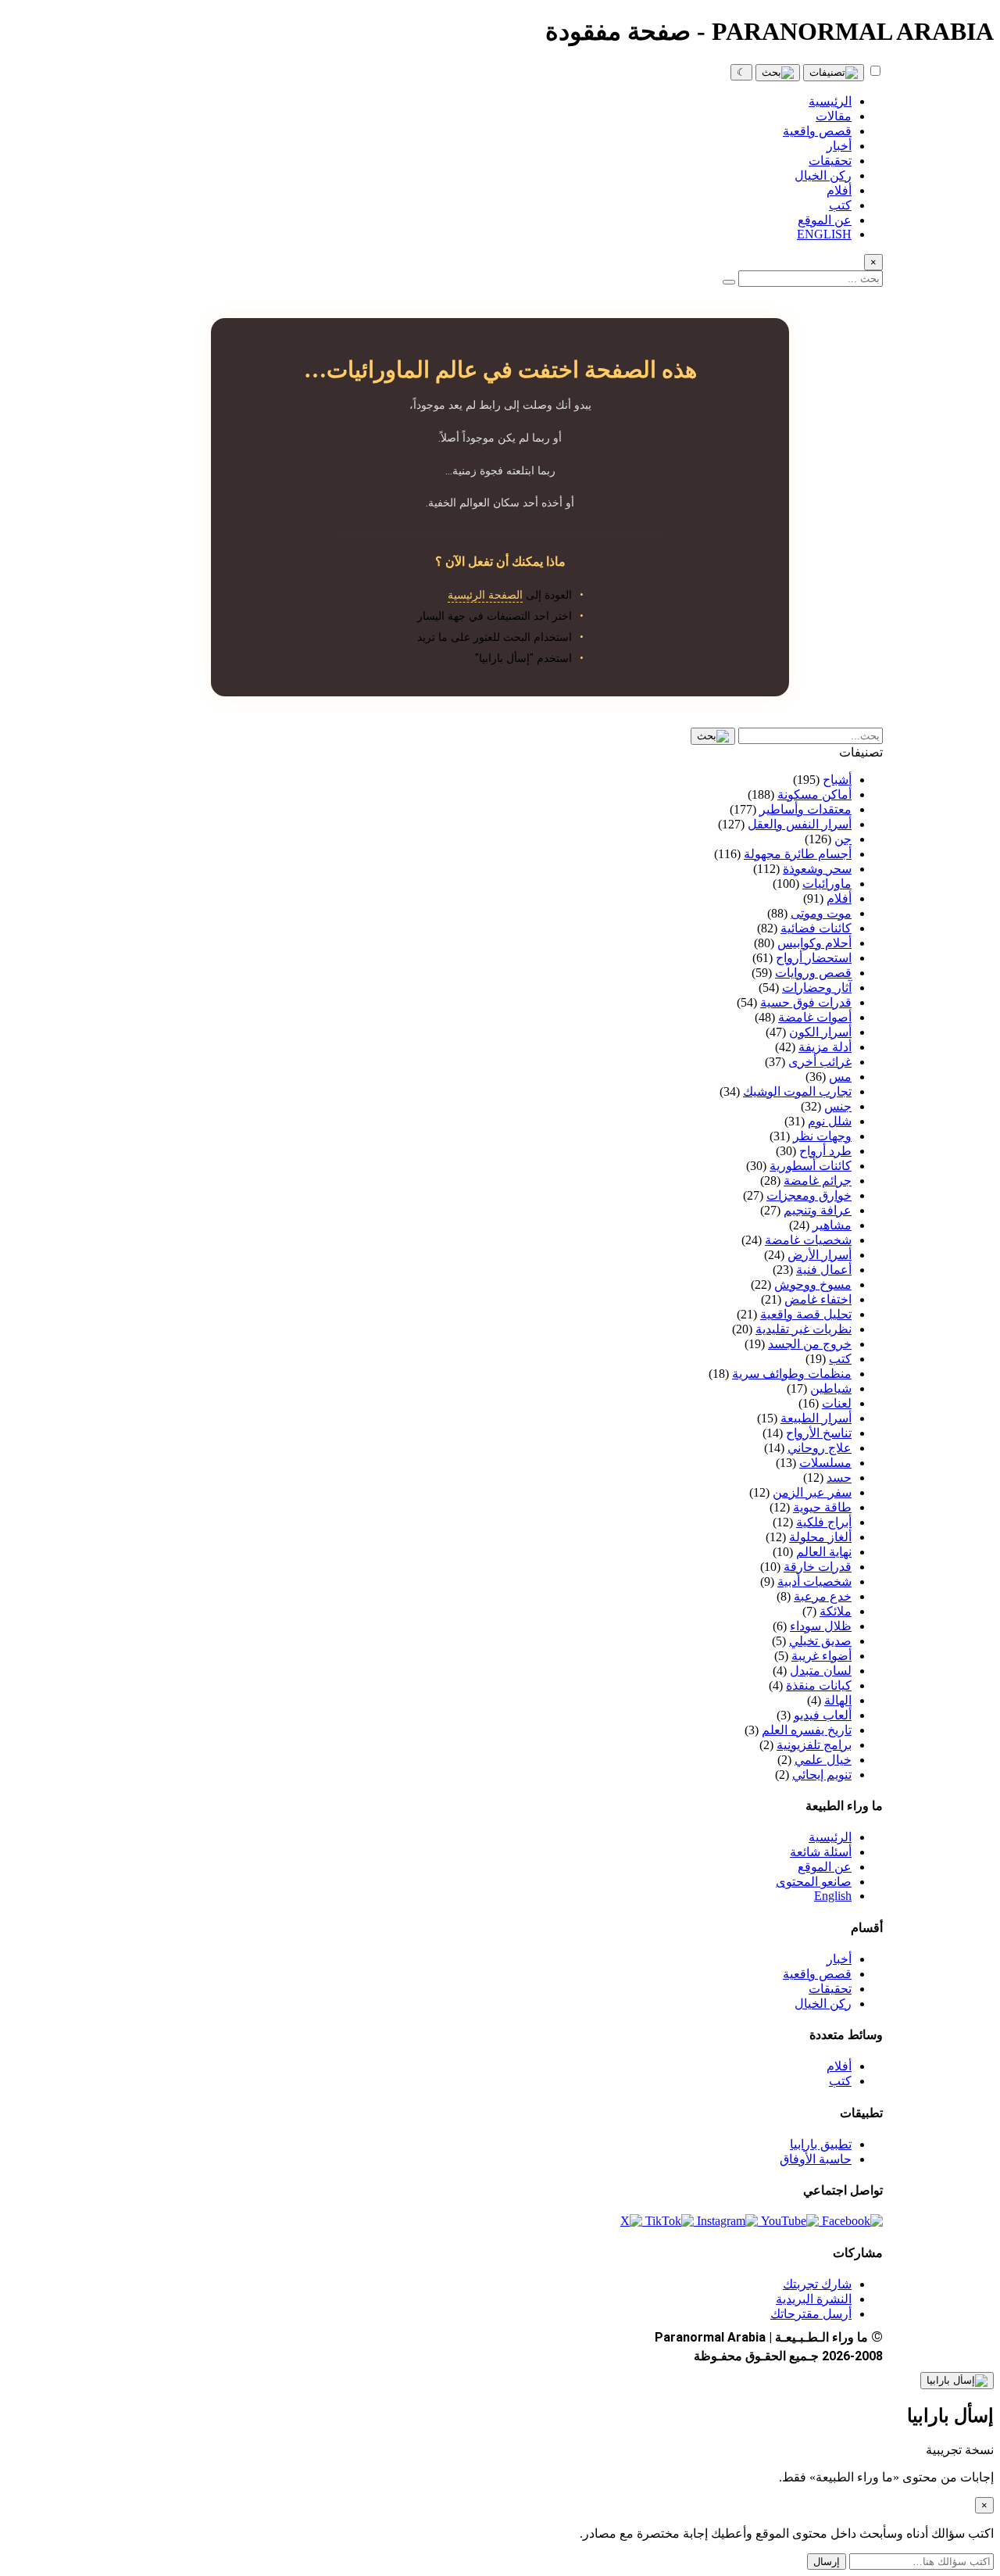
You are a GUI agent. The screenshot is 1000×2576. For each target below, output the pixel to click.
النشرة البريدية (814, 2299)
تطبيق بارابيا (821, 2144)
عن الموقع (825, 1867)
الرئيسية (830, 1837)
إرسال (827, 2562)
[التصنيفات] (834, 73)
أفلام (839, 2066)
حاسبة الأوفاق (816, 2159)
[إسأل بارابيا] (957, 2381)
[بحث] (778, 73)
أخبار (839, 1959)
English (833, 1896)
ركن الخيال (823, 2004)
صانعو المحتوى (814, 1882)
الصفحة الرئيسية (485, 595)
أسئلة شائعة (821, 1852)
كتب (840, 2081)
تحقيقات (830, 1989)
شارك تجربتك (817, 2284)
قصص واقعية (817, 1974)
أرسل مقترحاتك (811, 2314)
